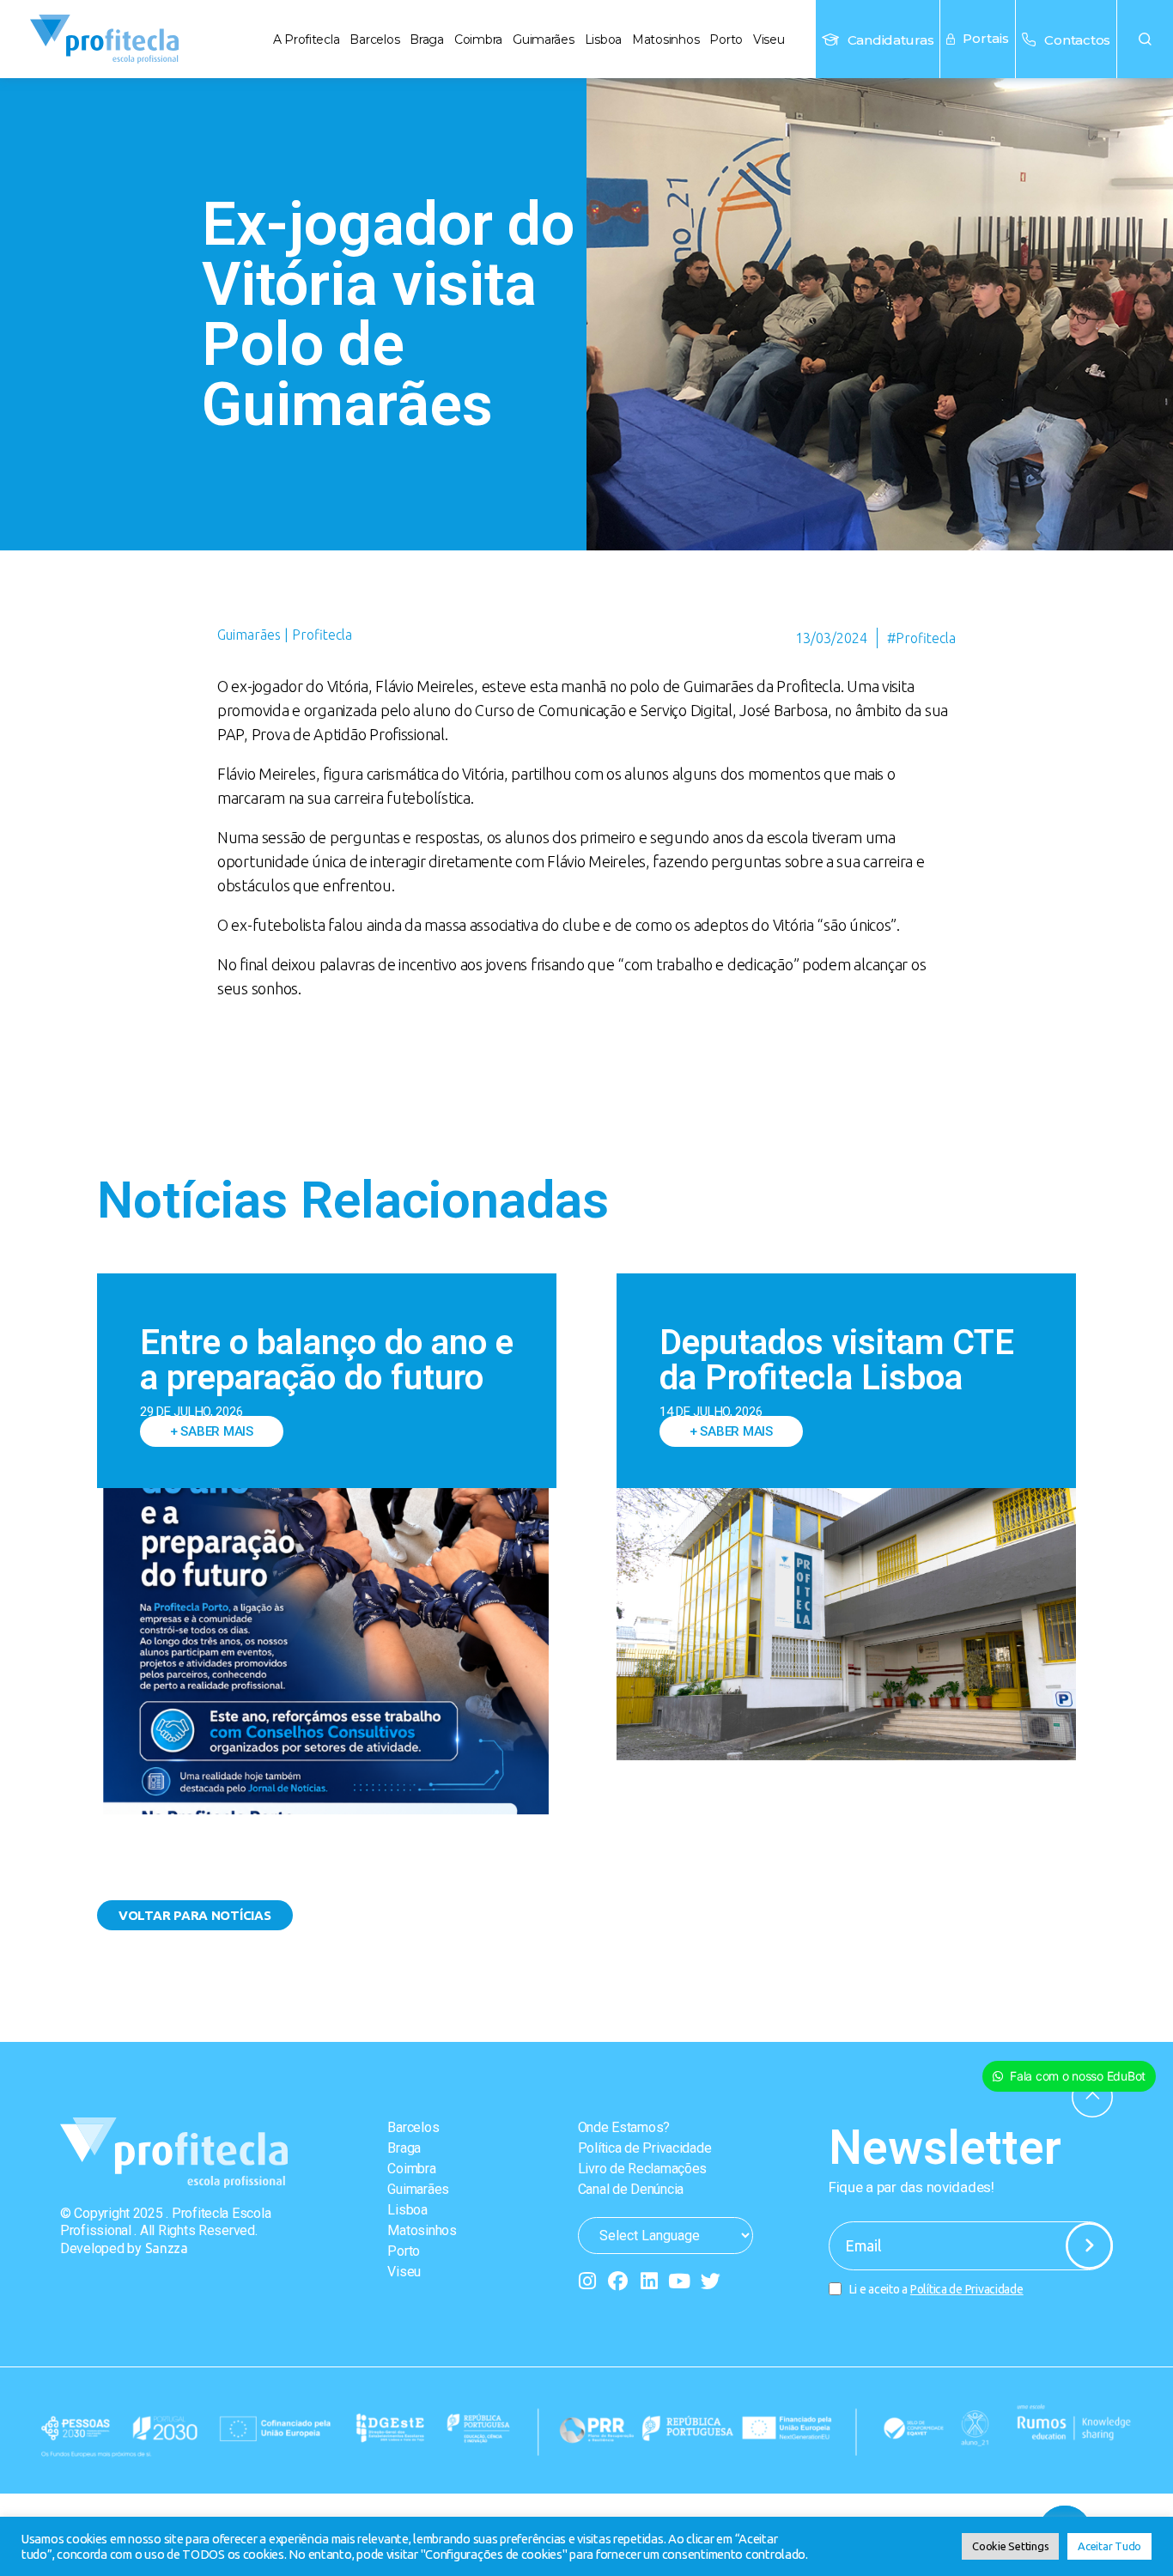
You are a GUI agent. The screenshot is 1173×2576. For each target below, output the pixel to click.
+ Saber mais (212, 1431)
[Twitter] (711, 2281)
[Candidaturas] (830, 39)
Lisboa (603, 39)
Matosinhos (666, 39)
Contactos (1077, 40)
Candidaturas (891, 40)
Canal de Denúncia (631, 2189)
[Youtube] (680, 2281)
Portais (986, 38)
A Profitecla (307, 39)
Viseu (769, 39)
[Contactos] (1029, 39)
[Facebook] (618, 2281)
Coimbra (478, 39)
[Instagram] (588, 2281)
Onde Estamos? (624, 2127)
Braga (427, 39)
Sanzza (167, 2248)
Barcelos (374, 39)
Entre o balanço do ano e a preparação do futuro (327, 1360)
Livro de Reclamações (643, 2169)
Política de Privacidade (645, 2148)
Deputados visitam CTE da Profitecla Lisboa (837, 1360)
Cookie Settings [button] (1010, 2546)
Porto (726, 39)
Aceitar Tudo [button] (1109, 2546)
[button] (1145, 39)
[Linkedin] (649, 2281)
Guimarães (544, 39)
